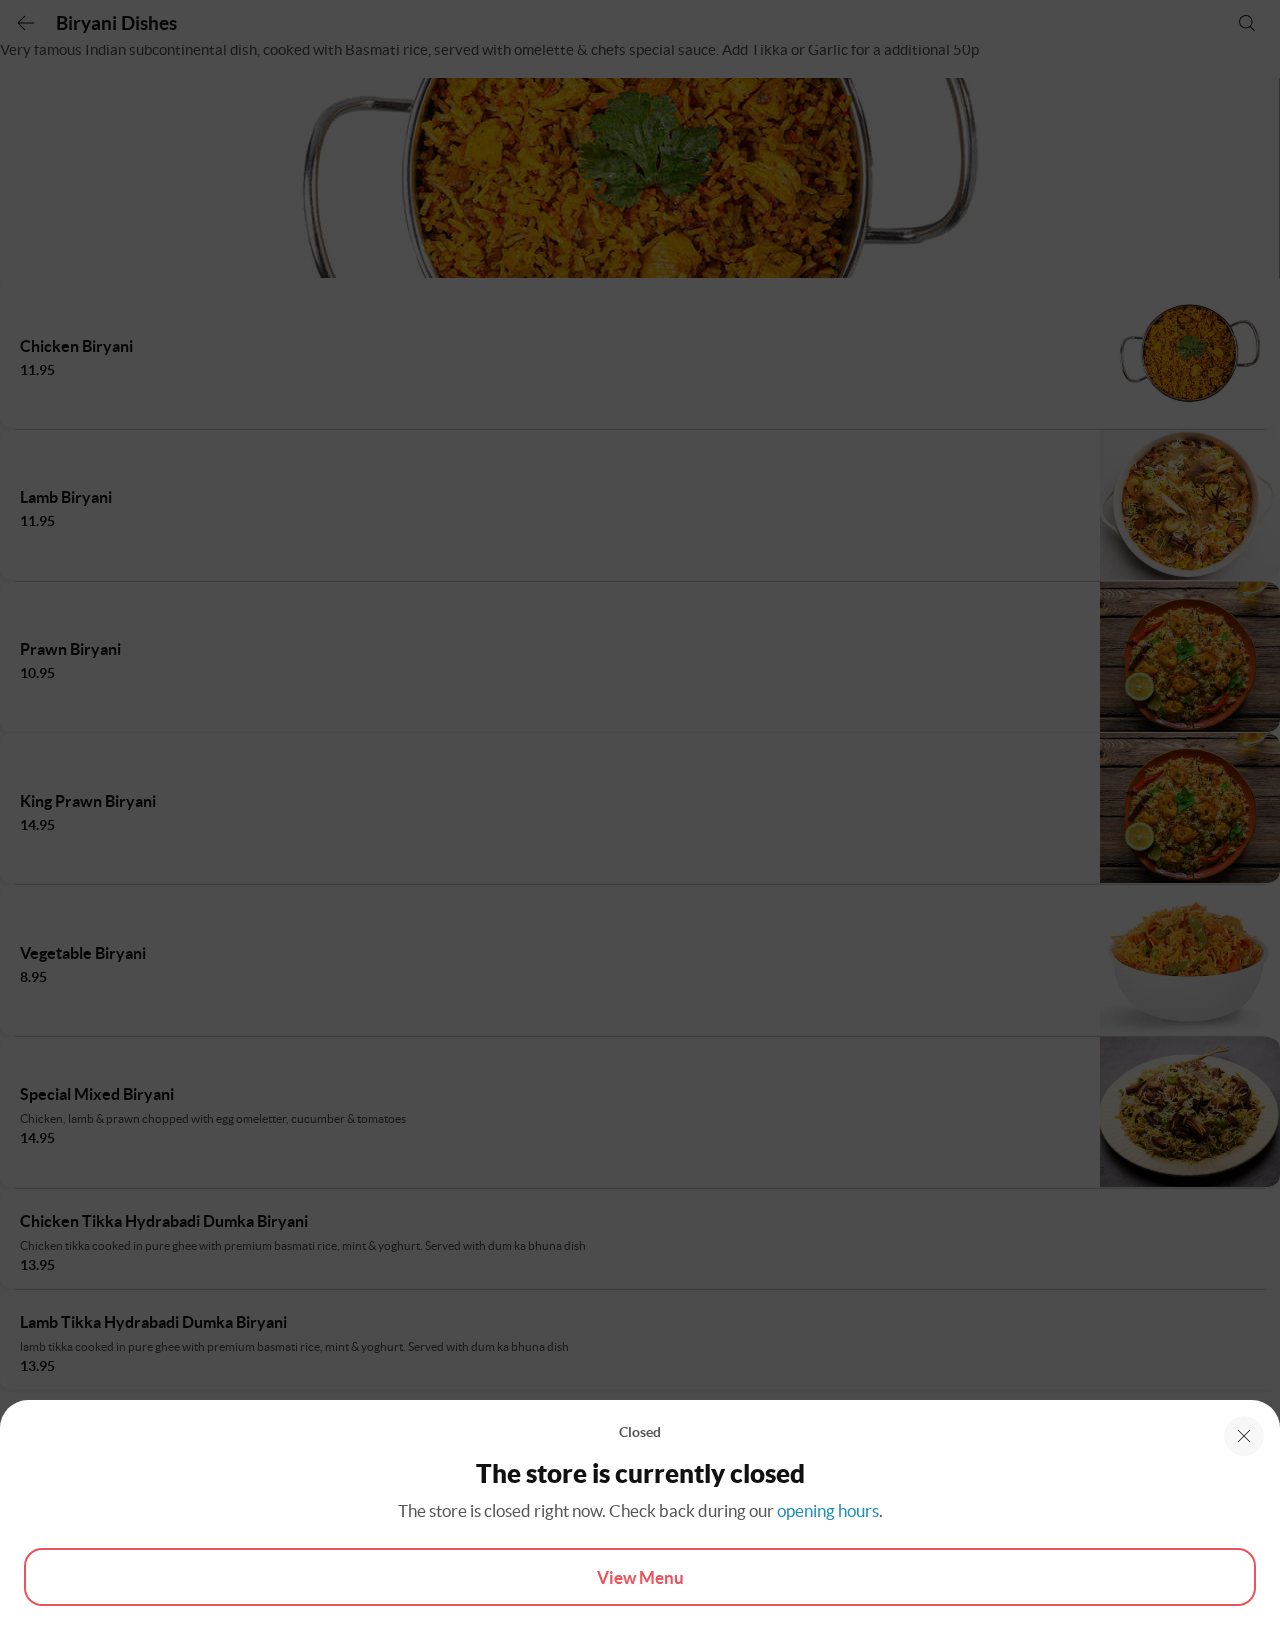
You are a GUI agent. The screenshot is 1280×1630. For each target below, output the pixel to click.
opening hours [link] (828, 1510)
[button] (1244, 1436)
